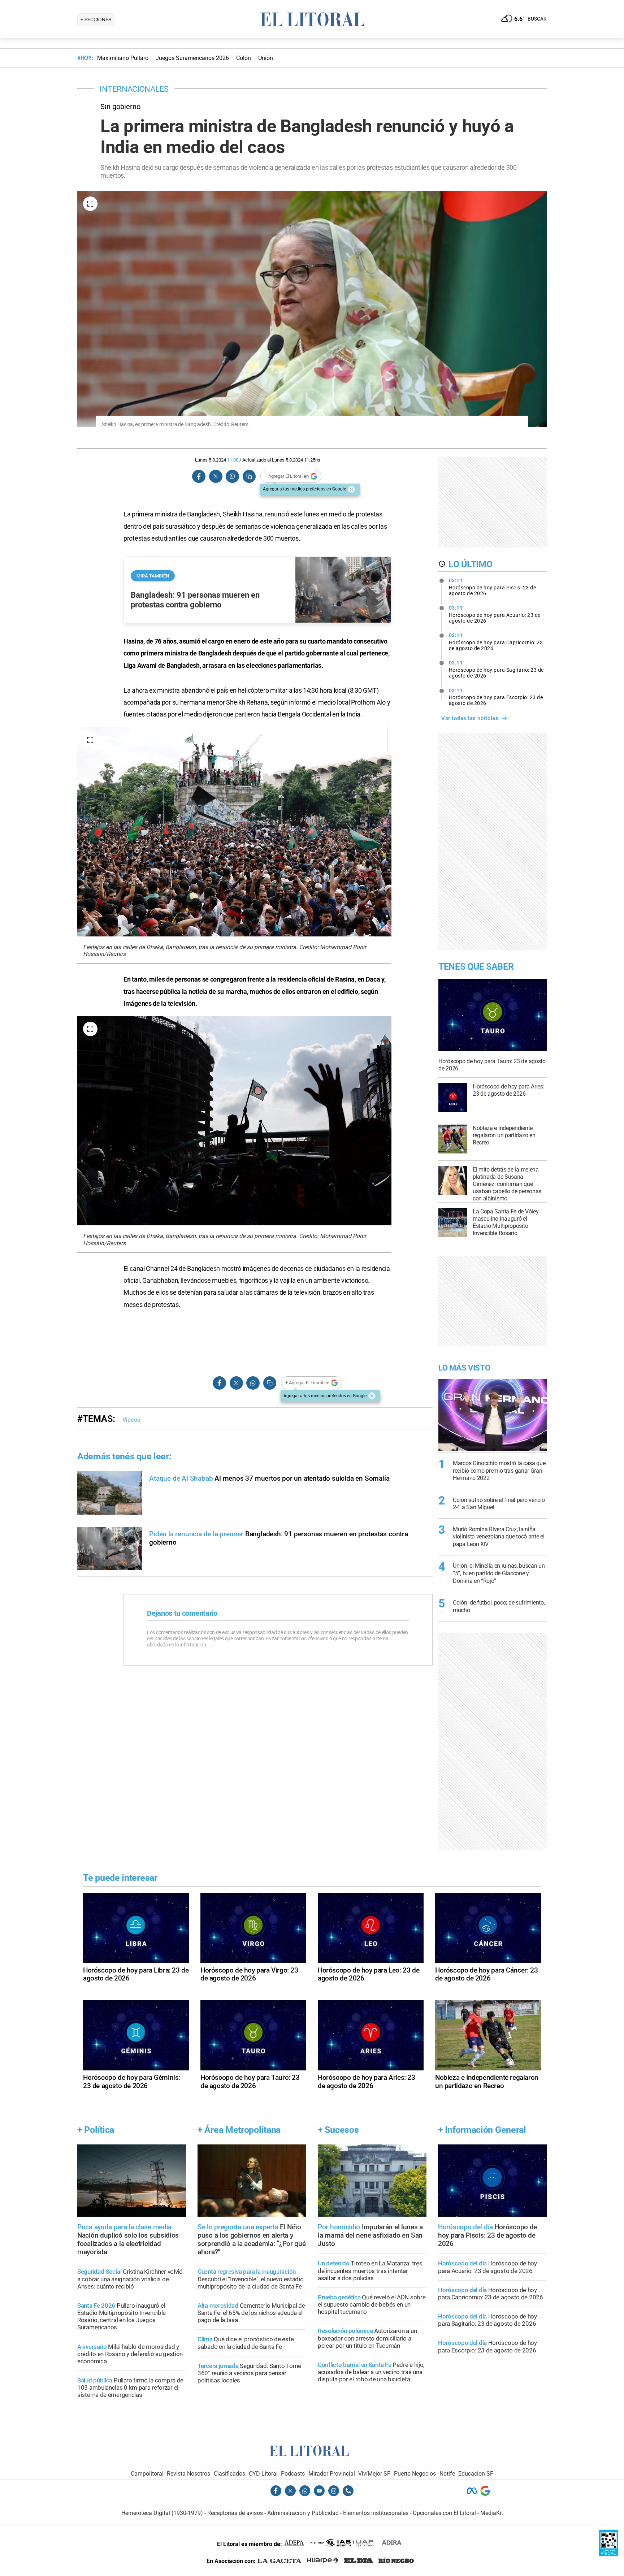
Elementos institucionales (376, 2513)
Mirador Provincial (332, 2474)
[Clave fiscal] (609, 2554)
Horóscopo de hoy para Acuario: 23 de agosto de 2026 (495, 614)
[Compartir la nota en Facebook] (199, 477)
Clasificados (229, 2474)
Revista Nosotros (188, 2474)
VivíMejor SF (374, 2474)
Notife (447, 2474)
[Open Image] (90, 204)
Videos (131, 1420)
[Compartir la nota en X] (216, 477)
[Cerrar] (351, 489)
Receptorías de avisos (235, 2513)
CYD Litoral (263, 2474)
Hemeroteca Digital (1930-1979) (162, 2513)
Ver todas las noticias (470, 718)
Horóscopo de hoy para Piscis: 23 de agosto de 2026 (493, 587)
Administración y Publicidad (303, 2513)
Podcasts (293, 2474)
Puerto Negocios (415, 2474)
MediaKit (492, 2513)
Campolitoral (147, 2474)
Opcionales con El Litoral (444, 2513)
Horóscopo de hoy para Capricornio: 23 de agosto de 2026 (496, 642)
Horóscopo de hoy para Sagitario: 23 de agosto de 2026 (496, 669)
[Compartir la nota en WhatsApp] (232, 477)
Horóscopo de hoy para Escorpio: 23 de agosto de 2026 (496, 697)
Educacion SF (476, 2474)
